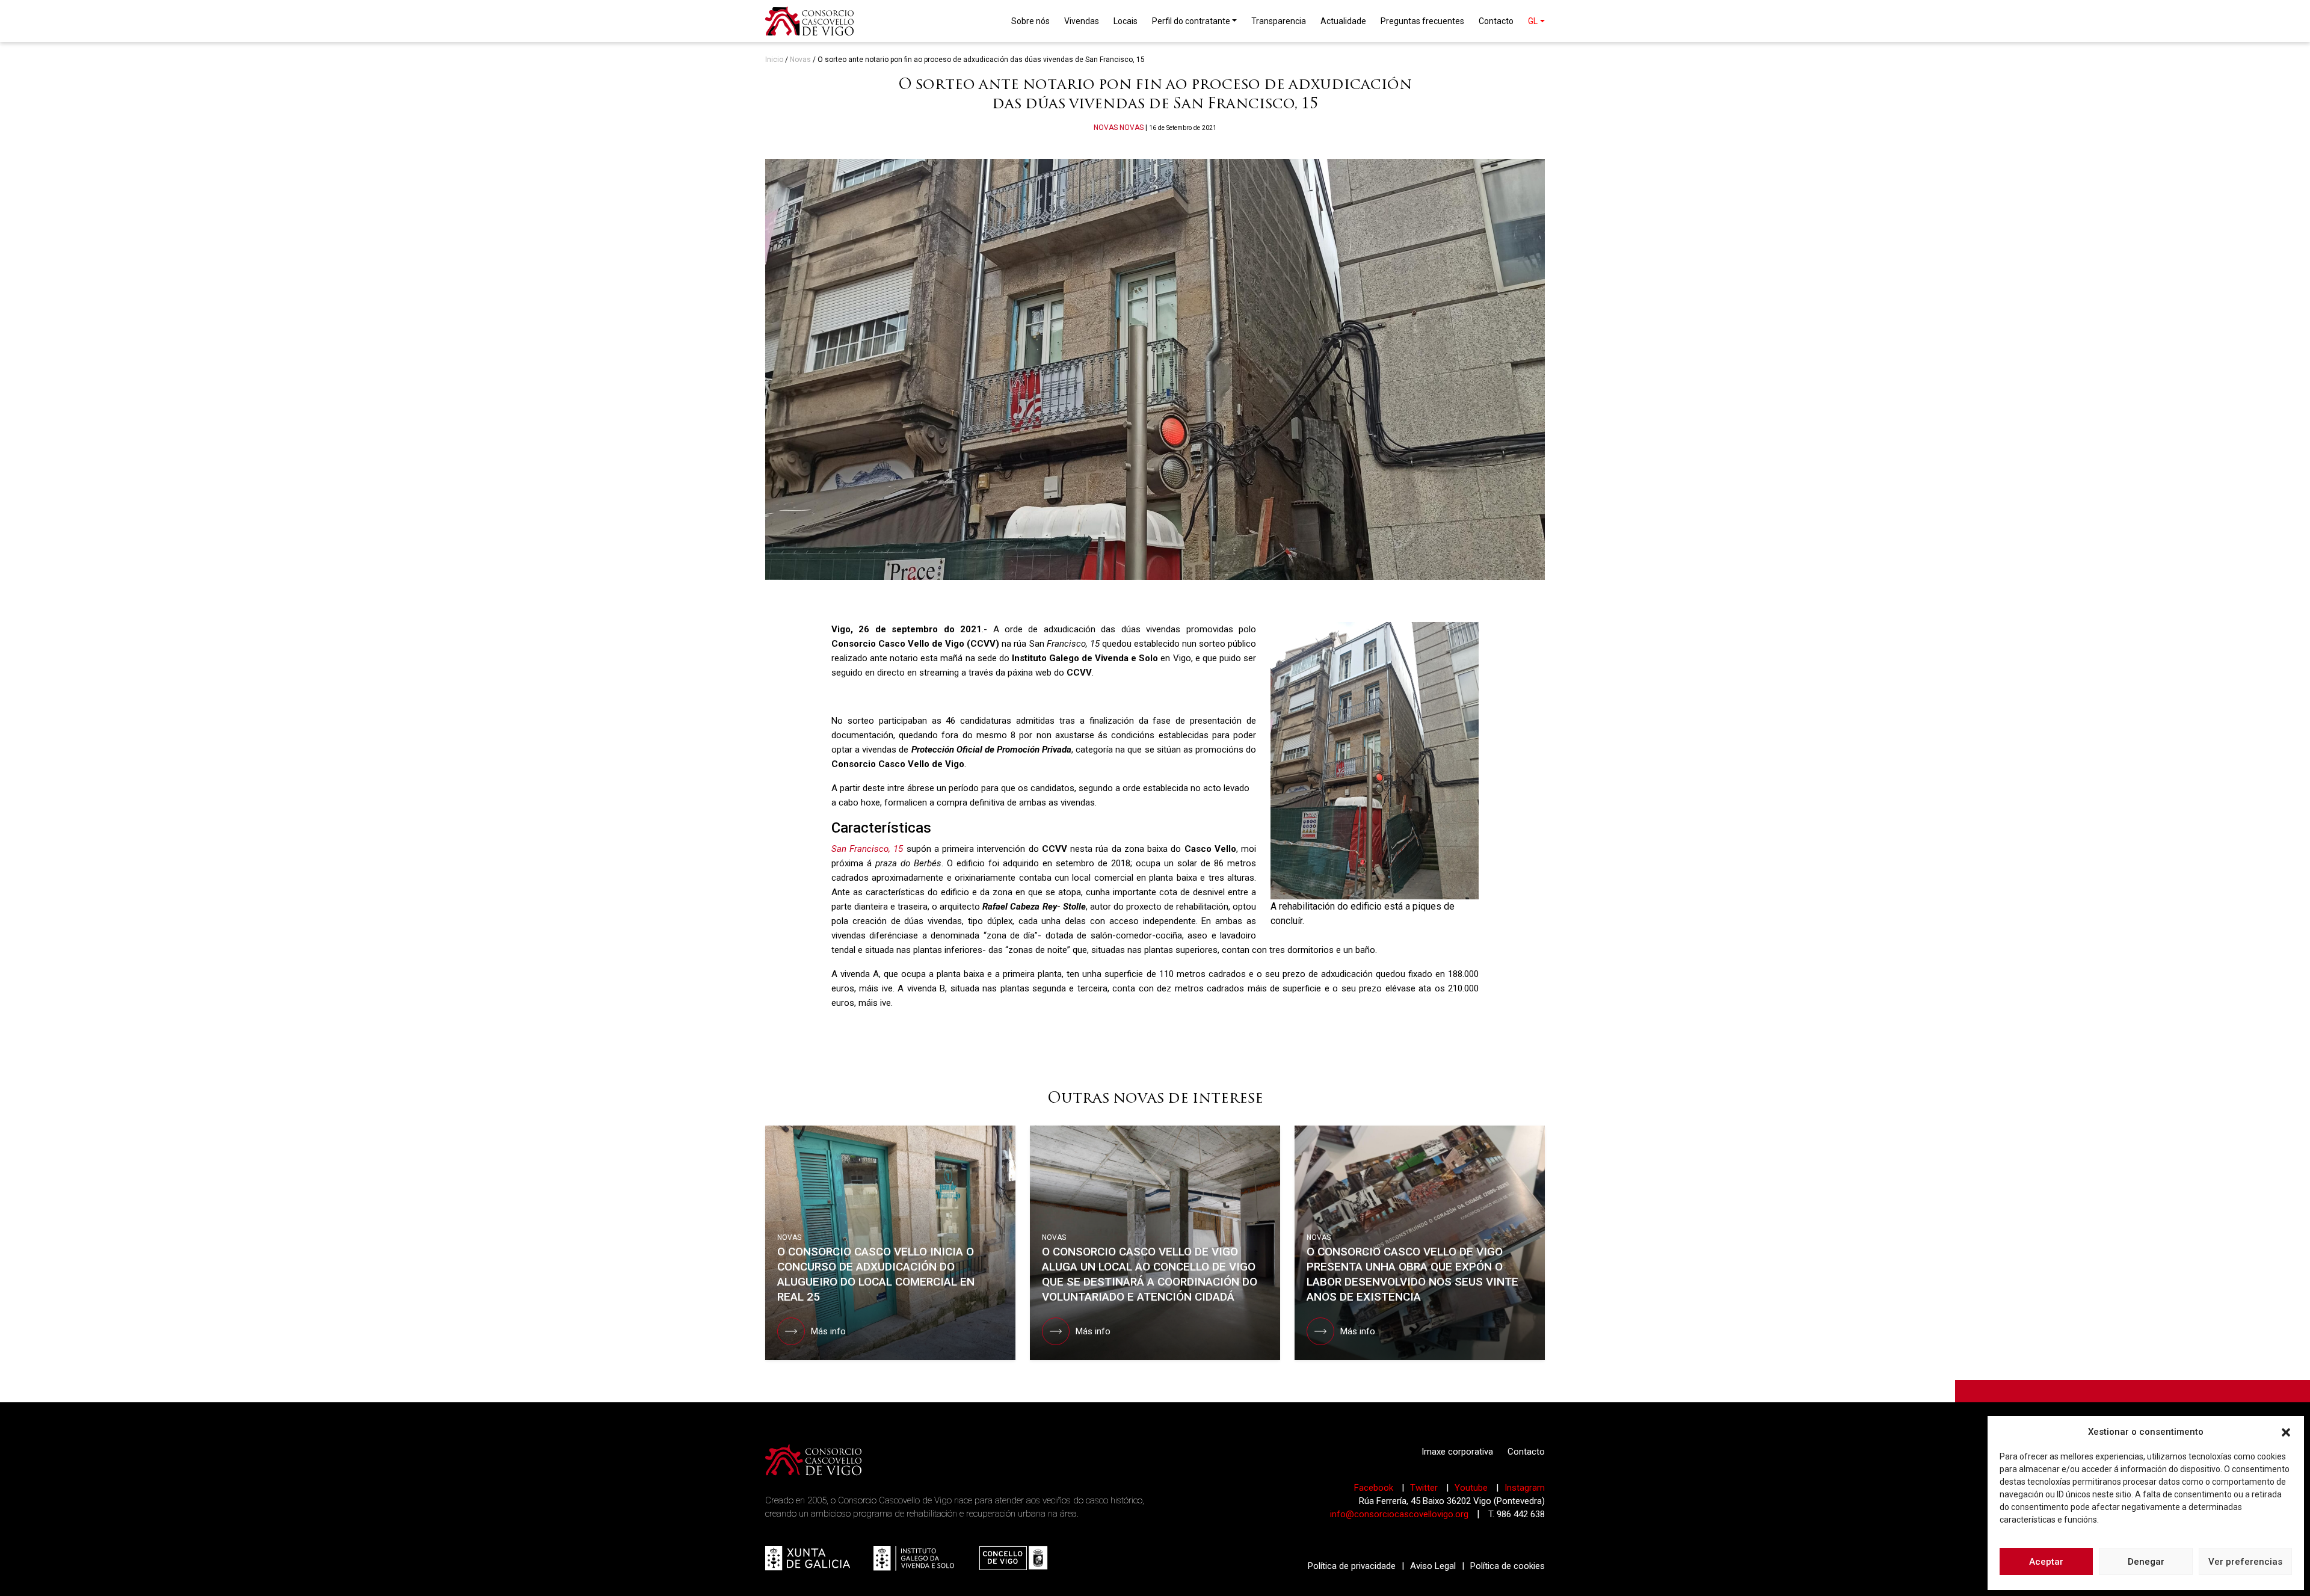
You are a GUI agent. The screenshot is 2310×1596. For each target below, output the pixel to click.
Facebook (1375, 1488)
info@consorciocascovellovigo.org (1399, 1514)
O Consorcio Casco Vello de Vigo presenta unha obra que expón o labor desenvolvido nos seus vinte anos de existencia (1412, 1274)
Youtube (1472, 1488)
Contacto (1526, 1452)
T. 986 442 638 (1517, 1514)
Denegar (2146, 1562)
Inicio (774, 60)
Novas (800, 60)
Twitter (1425, 1488)
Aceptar (2046, 1562)
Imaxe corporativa (1457, 1452)
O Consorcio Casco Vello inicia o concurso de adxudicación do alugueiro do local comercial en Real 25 (876, 1274)
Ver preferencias (2245, 1562)
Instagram (1525, 1488)
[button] (2286, 1432)
